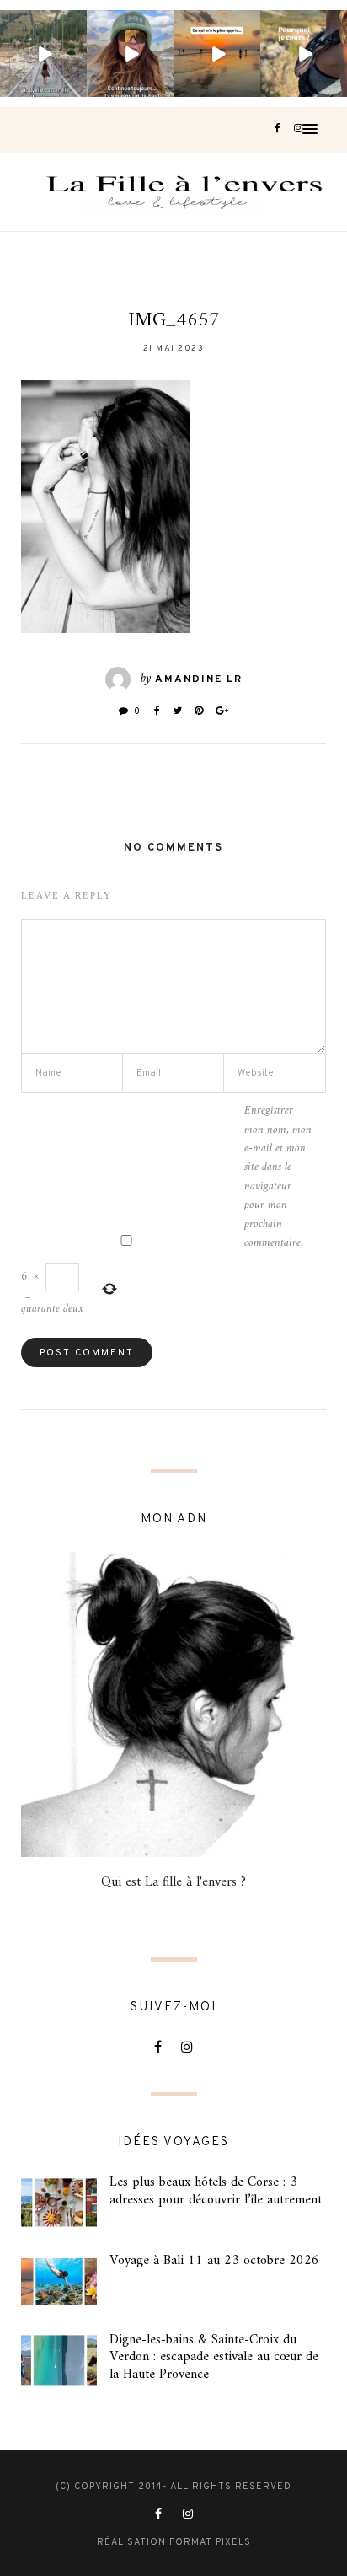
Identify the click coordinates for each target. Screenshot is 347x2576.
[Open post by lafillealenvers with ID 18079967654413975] (304, 54)
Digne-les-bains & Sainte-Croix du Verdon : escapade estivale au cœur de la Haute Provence (214, 2358)
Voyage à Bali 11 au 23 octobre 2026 (214, 2261)
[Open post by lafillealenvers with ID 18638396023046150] (43, 54)
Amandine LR (199, 679)
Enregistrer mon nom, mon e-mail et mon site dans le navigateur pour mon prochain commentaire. (278, 1177)
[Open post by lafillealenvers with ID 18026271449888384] (217, 54)
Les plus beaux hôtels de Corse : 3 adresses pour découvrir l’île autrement (216, 2191)
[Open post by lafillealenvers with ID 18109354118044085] (130, 54)
